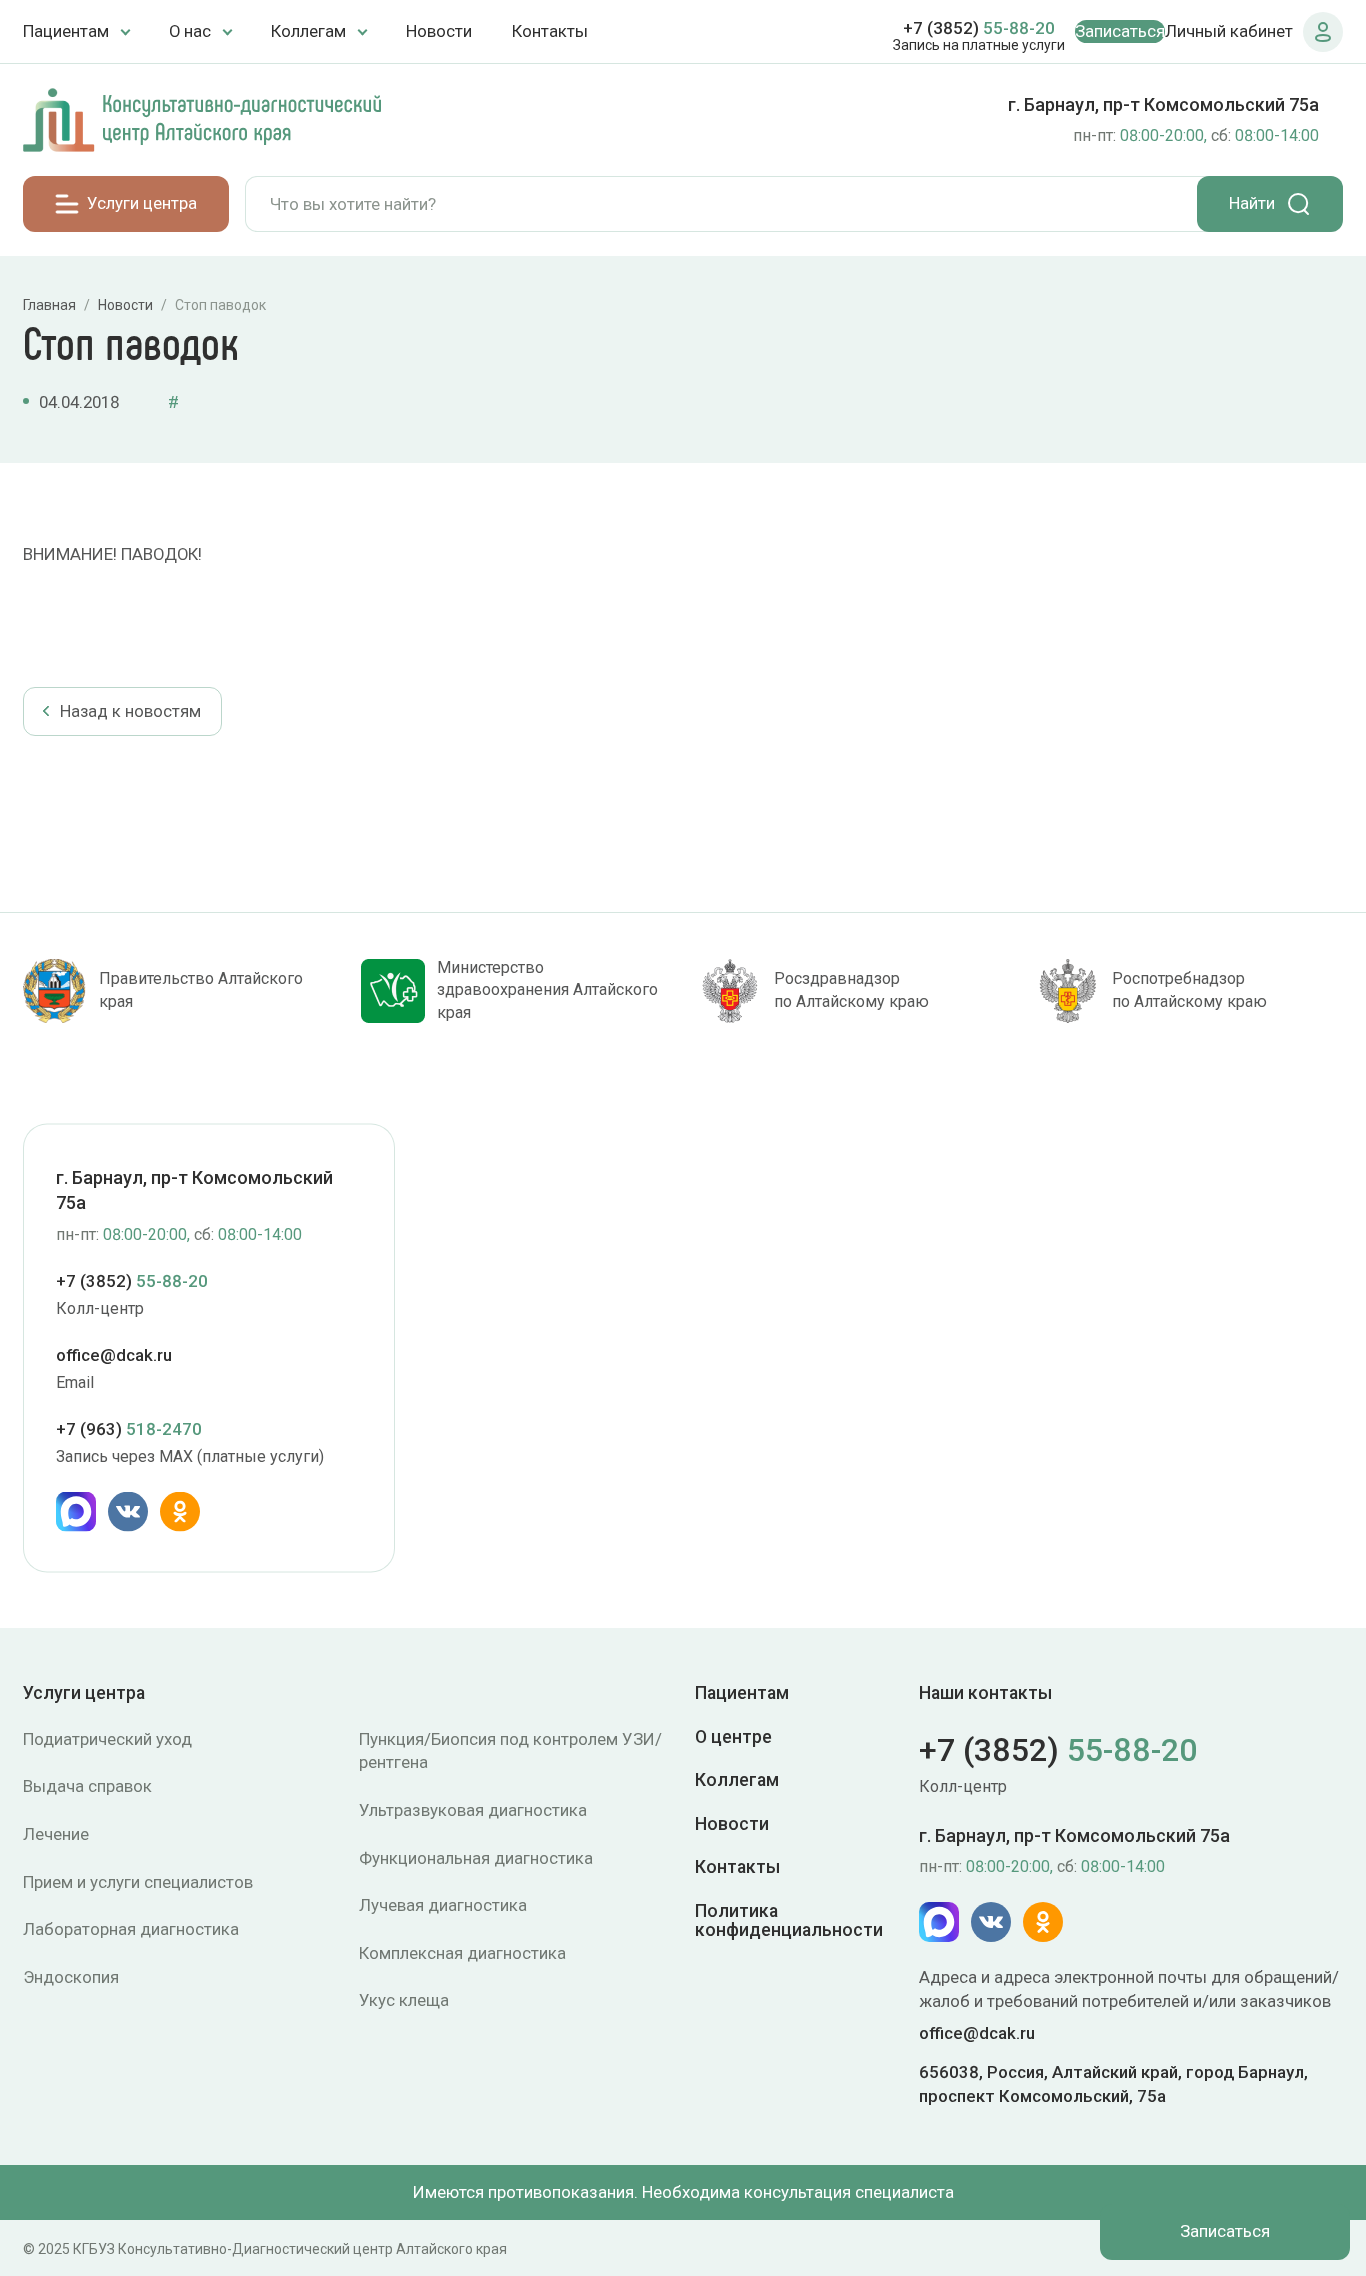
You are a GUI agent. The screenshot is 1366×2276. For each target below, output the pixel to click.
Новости (439, 31)
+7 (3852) (979, 28)
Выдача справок (87, 1786)
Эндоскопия (71, 1977)
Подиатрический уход (107, 1739)
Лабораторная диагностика (131, 1929)
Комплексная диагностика (462, 1953)
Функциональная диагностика (476, 1858)
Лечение (56, 1834)
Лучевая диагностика (443, 1905)
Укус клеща (404, 2000)
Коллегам (737, 1780)
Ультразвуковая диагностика (473, 1810)
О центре (733, 1737)
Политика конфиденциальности (789, 1921)
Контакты (550, 31)
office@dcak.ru (114, 1355)
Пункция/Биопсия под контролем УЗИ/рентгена (510, 1751)
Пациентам (742, 1693)
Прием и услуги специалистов (138, 1882)
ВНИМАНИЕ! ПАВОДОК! (112, 554)
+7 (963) (129, 1429)
